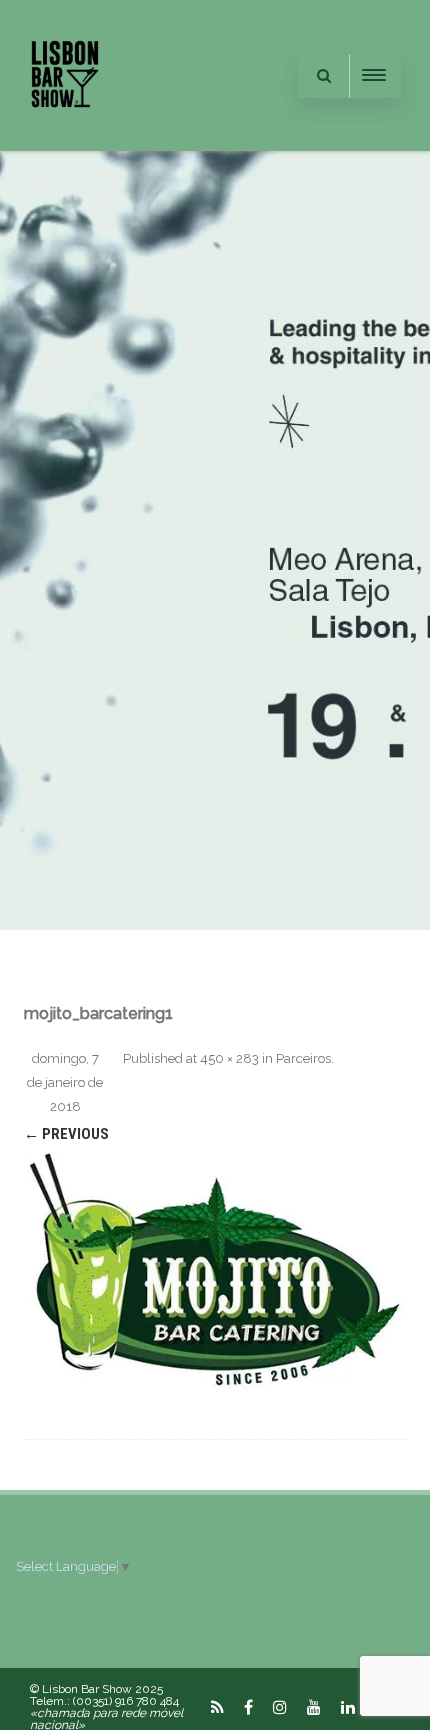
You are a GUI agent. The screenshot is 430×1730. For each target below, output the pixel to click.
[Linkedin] (348, 1707)
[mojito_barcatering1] (215, 1269)
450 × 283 (229, 1058)
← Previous (66, 1134)
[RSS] (217, 1707)
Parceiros (303, 1058)
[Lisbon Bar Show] (65, 143)
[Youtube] (314, 1707)
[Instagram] (280, 1707)
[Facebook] (248, 1707)
